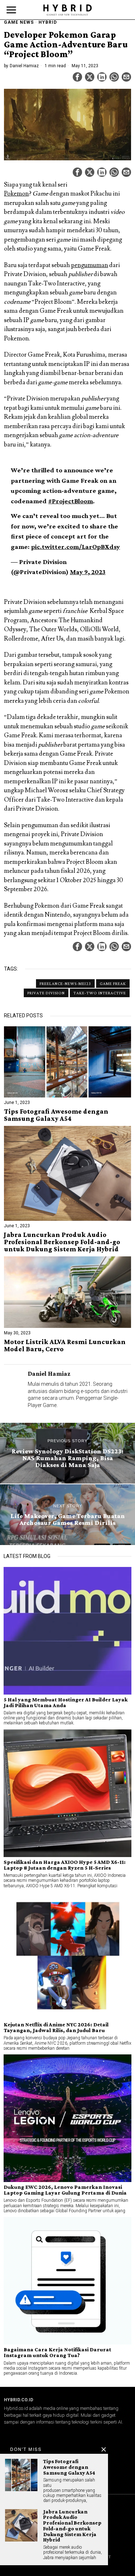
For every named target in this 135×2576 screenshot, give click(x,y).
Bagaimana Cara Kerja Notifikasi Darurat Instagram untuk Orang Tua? (57, 2352)
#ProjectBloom (71, 501)
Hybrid (48, 22)
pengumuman (89, 265)
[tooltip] (77, 77)
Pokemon (16, 194)
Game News (19, 22)
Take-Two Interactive (100, 993)
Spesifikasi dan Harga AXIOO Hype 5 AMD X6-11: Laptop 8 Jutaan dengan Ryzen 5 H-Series (65, 1865)
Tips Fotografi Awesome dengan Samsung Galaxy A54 (56, 1115)
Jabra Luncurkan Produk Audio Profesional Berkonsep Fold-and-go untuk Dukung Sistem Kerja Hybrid (62, 1242)
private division (46, 993)
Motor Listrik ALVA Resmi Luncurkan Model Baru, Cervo (65, 1346)
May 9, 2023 (88, 572)
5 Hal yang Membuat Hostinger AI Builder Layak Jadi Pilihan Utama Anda (66, 1702)
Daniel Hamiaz (24, 66)
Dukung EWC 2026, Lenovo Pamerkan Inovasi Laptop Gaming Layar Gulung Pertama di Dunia (65, 2190)
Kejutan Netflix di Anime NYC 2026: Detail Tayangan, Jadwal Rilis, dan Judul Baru (56, 2027)
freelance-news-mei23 (65, 984)
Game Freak (113, 984)
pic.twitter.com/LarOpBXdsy (75, 547)
